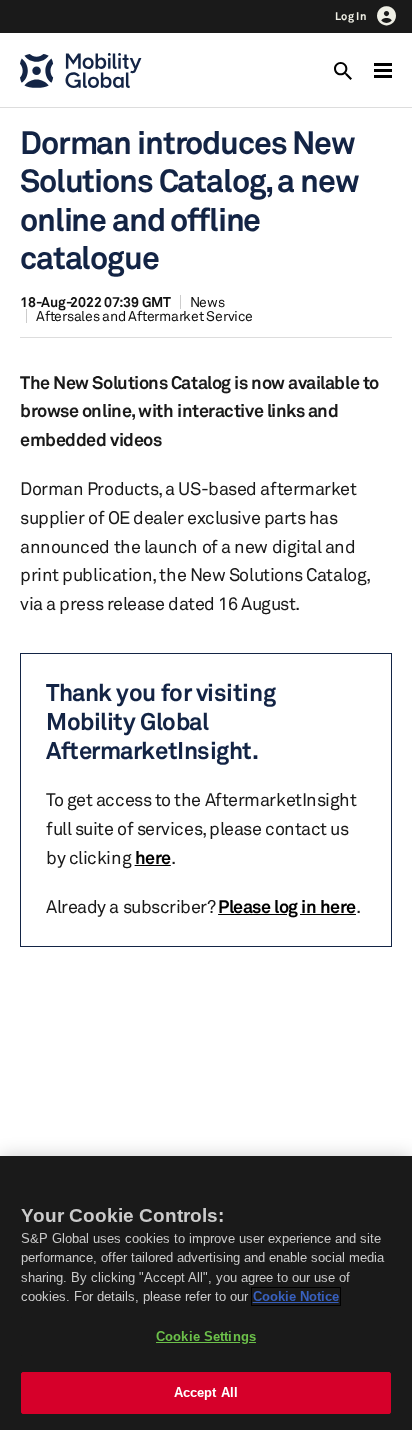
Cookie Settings (206, 1336)
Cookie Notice (296, 1296)
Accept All (206, 1392)
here (153, 857)
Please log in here (287, 906)
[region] (206, 1293)
